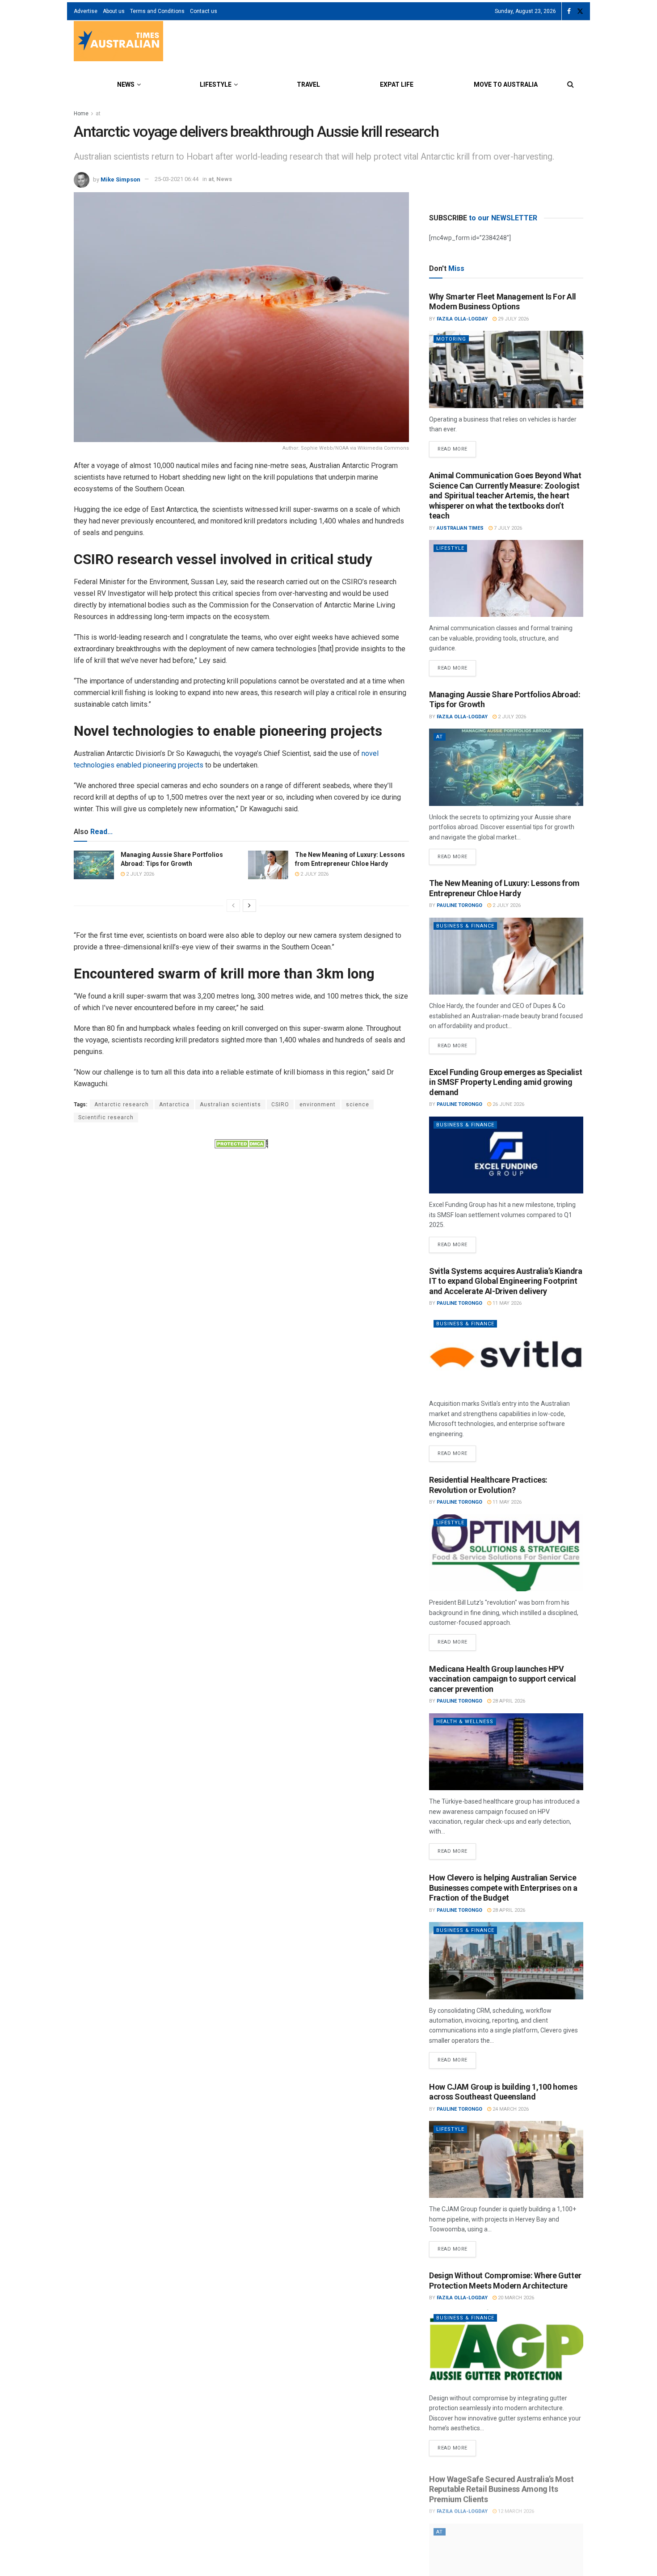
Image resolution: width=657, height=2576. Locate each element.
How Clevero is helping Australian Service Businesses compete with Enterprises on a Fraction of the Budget (503, 1888)
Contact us (204, 11)
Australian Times (460, 528)
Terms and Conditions (157, 11)
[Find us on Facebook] (569, 11)
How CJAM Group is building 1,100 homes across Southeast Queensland (503, 2092)
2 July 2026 (139, 874)
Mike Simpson (120, 179)
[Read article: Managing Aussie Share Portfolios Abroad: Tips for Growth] (94, 865)
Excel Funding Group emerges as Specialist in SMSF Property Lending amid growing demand (505, 1082)
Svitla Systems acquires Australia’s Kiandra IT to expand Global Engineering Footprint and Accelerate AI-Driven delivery (506, 1281)
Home (81, 114)
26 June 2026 (508, 1104)
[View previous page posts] (233, 906)
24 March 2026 (510, 2109)
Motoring (451, 339)
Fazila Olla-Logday (462, 319)
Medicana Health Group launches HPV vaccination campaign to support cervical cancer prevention (503, 1679)
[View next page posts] (249, 906)
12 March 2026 (515, 2506)
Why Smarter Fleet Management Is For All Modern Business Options (503, 302)
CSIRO (280, 1105)
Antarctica (174, 1105)
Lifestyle (216, 84)
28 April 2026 (508, 1701)
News (126, 84)
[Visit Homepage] (118, 42)
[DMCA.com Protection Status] (241, 1143)
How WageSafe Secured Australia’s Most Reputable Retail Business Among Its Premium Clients (501, 2484)
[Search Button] (571, 84)
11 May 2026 (506, 1303)
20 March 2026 (515, 2298)
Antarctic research (122, 1105)
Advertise (86, 11)
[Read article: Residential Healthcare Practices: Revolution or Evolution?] (506, 1553)
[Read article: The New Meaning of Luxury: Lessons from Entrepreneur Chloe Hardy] (268, 865)
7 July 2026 (507, 528)
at (98, 114)
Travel (308, 84)
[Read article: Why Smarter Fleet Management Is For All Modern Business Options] (506, 369)
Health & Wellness (465, 1722)
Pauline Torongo (459, 905)
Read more (457, 447)
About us (114, 11)
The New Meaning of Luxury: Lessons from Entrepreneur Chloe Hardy (504, 888)
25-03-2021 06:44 (177, 179)
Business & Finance (465, 926)
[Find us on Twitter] (580, 11)
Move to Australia (506, 84)
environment (318, 1105)
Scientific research (106, 1117)
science (358, 1105)
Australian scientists (230, 1105)
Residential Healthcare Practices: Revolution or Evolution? (488, 1485)
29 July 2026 (513, 319)
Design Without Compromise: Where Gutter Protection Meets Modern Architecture (505, 2281)
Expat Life (397, 84)
